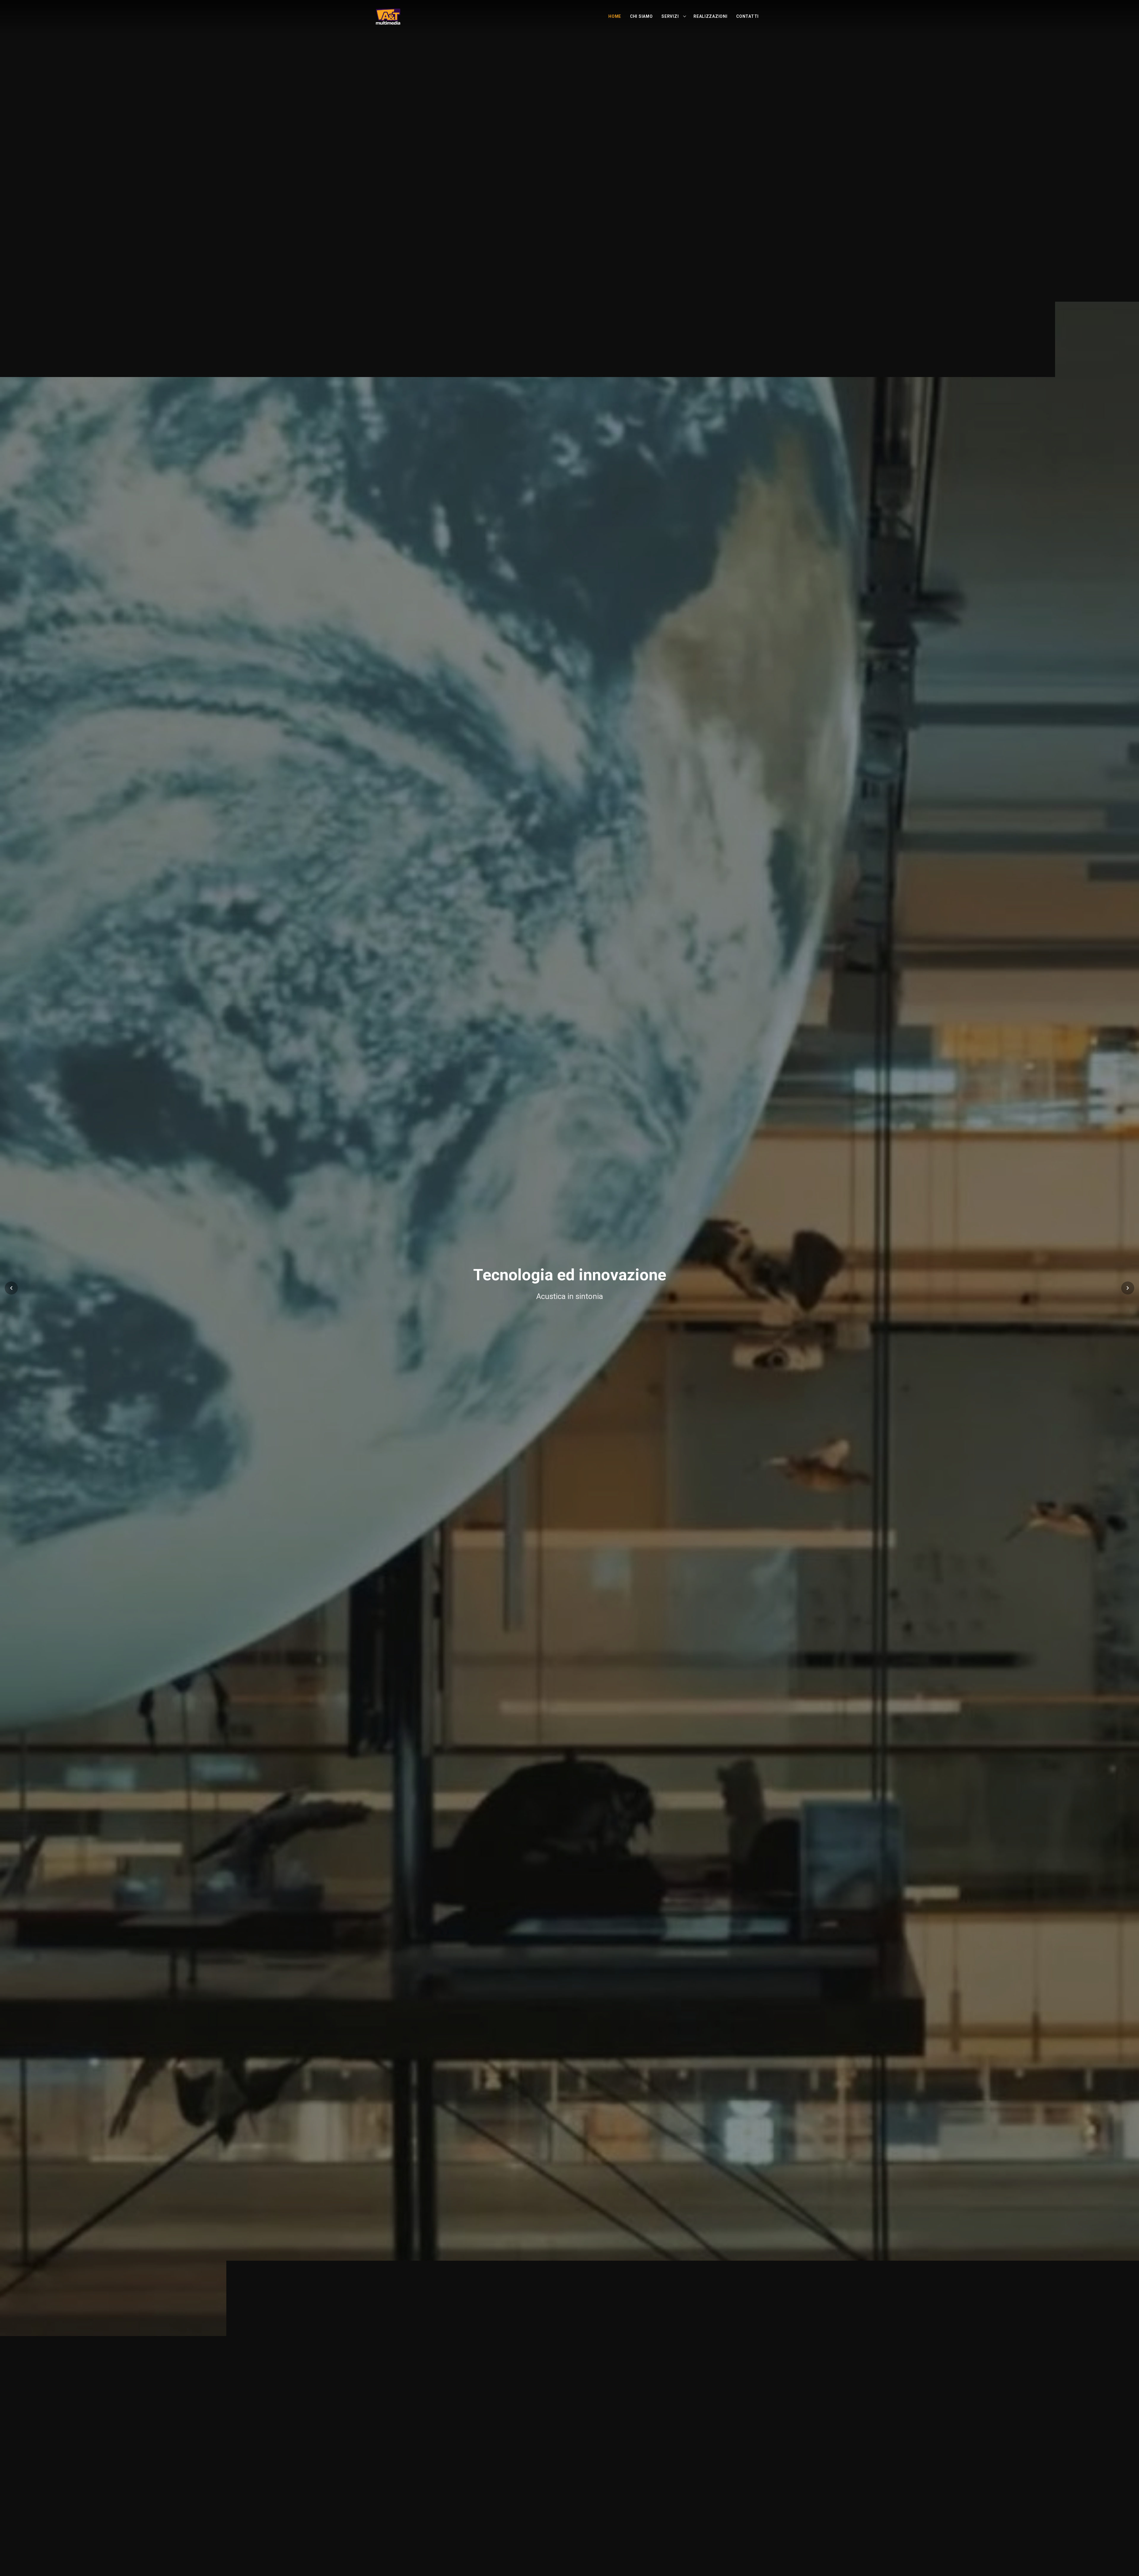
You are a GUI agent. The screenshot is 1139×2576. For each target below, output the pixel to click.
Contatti (747, 16)
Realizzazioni (710, 16)
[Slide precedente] (11, 1288)
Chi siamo (641, 16)
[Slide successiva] (1128, 1288)
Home (615, 16)
